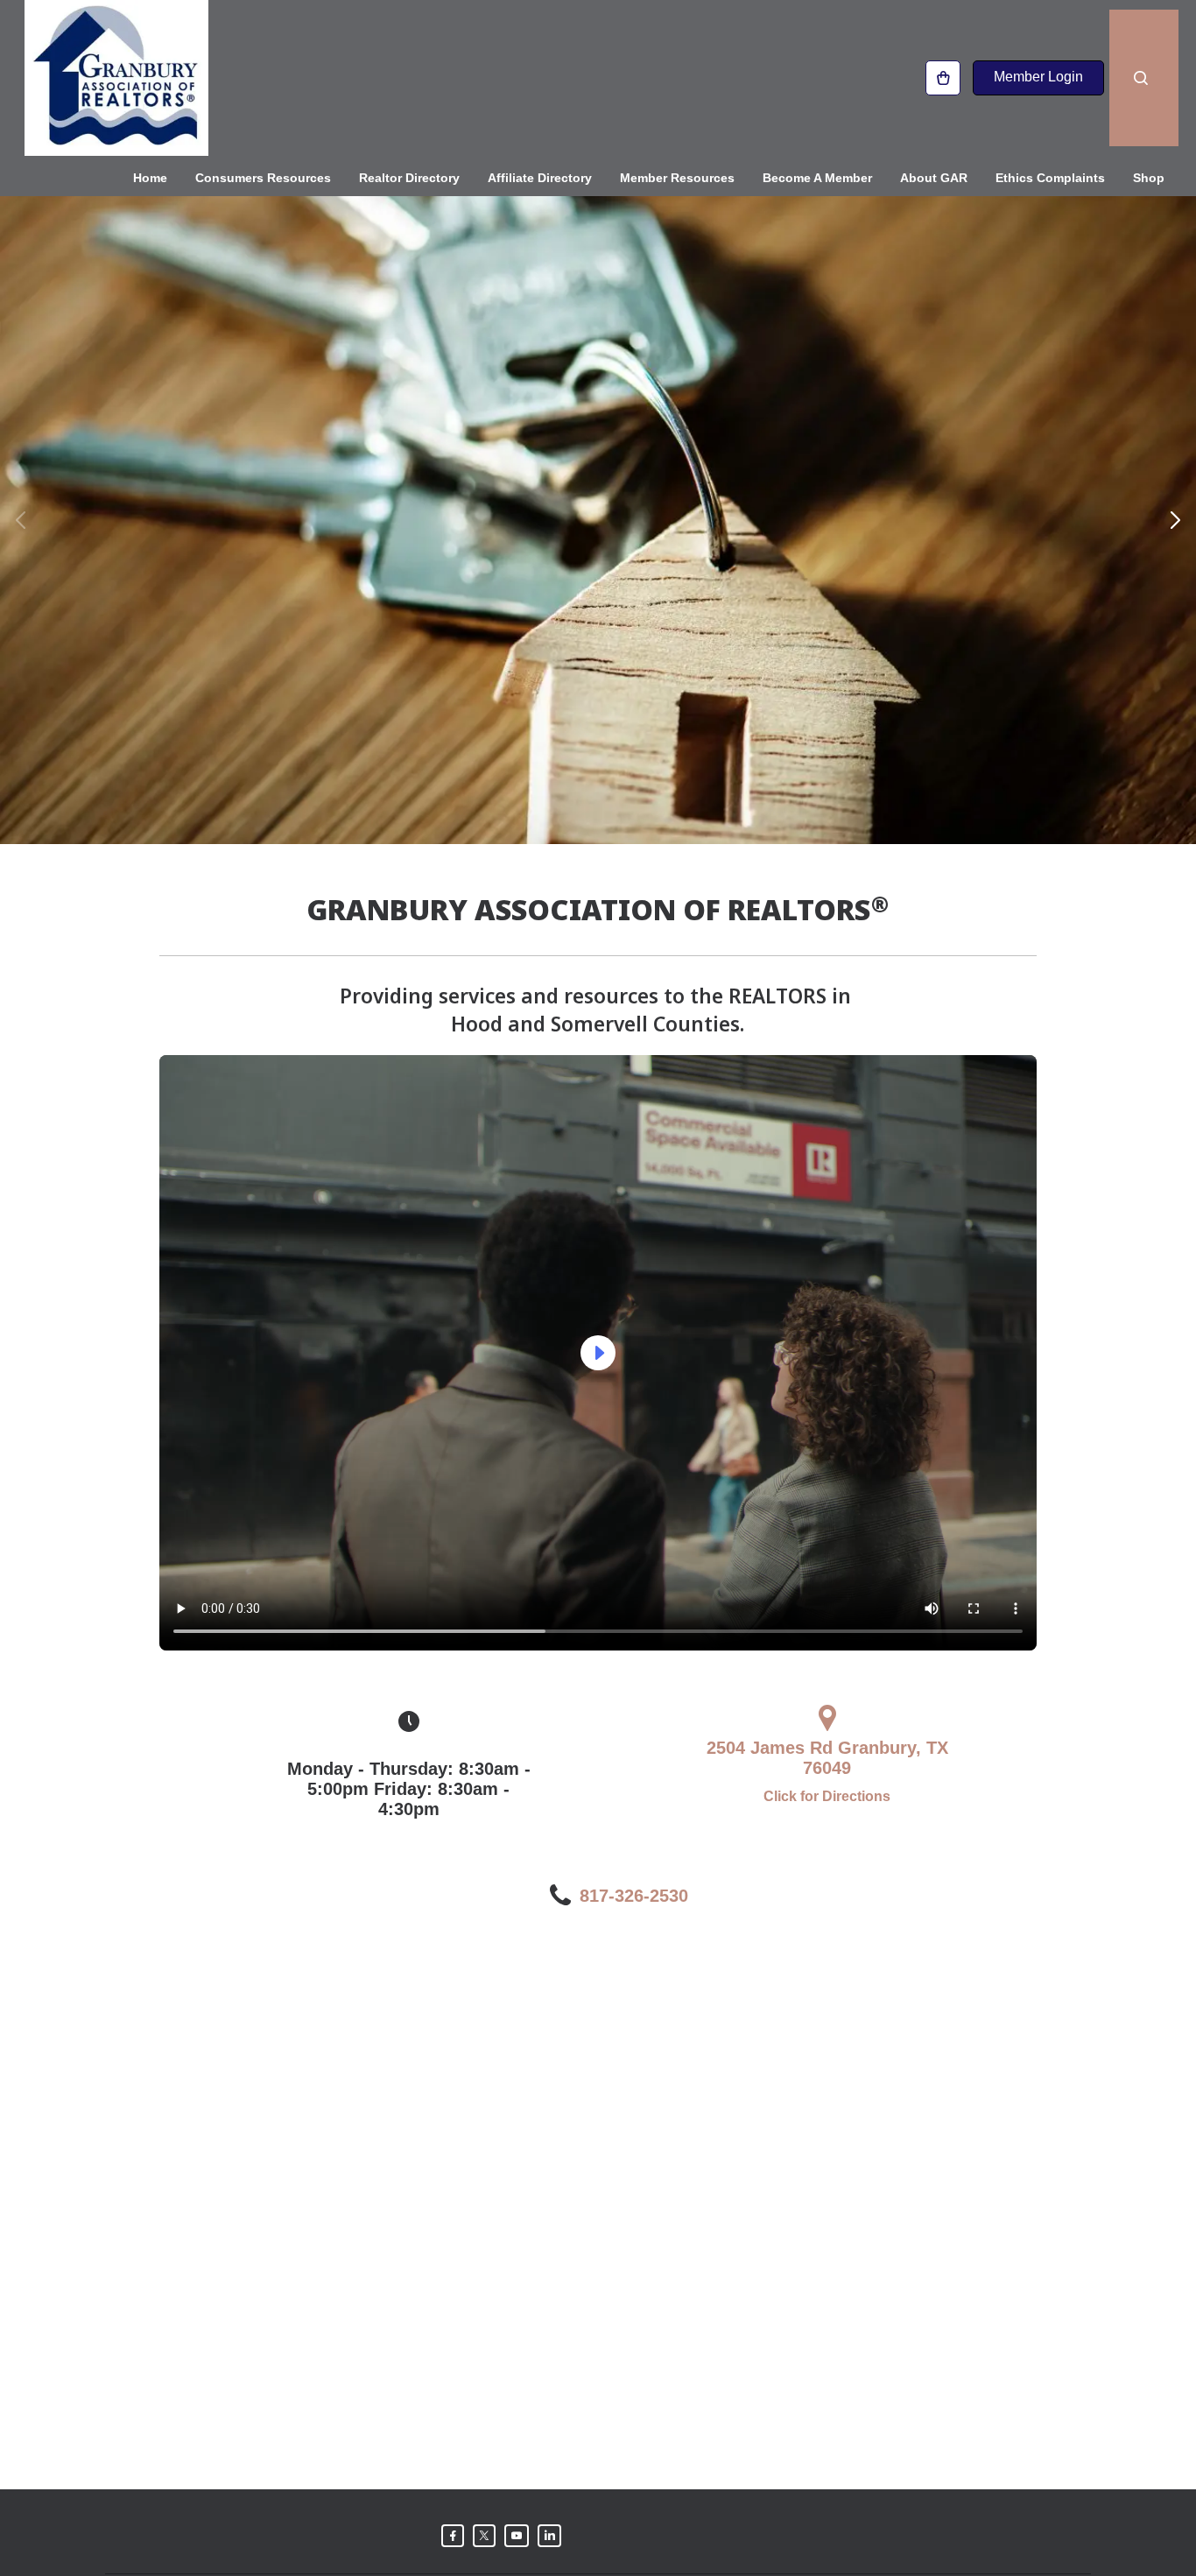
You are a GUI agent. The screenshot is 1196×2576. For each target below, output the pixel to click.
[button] (21, 520)
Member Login (1038, 77)
